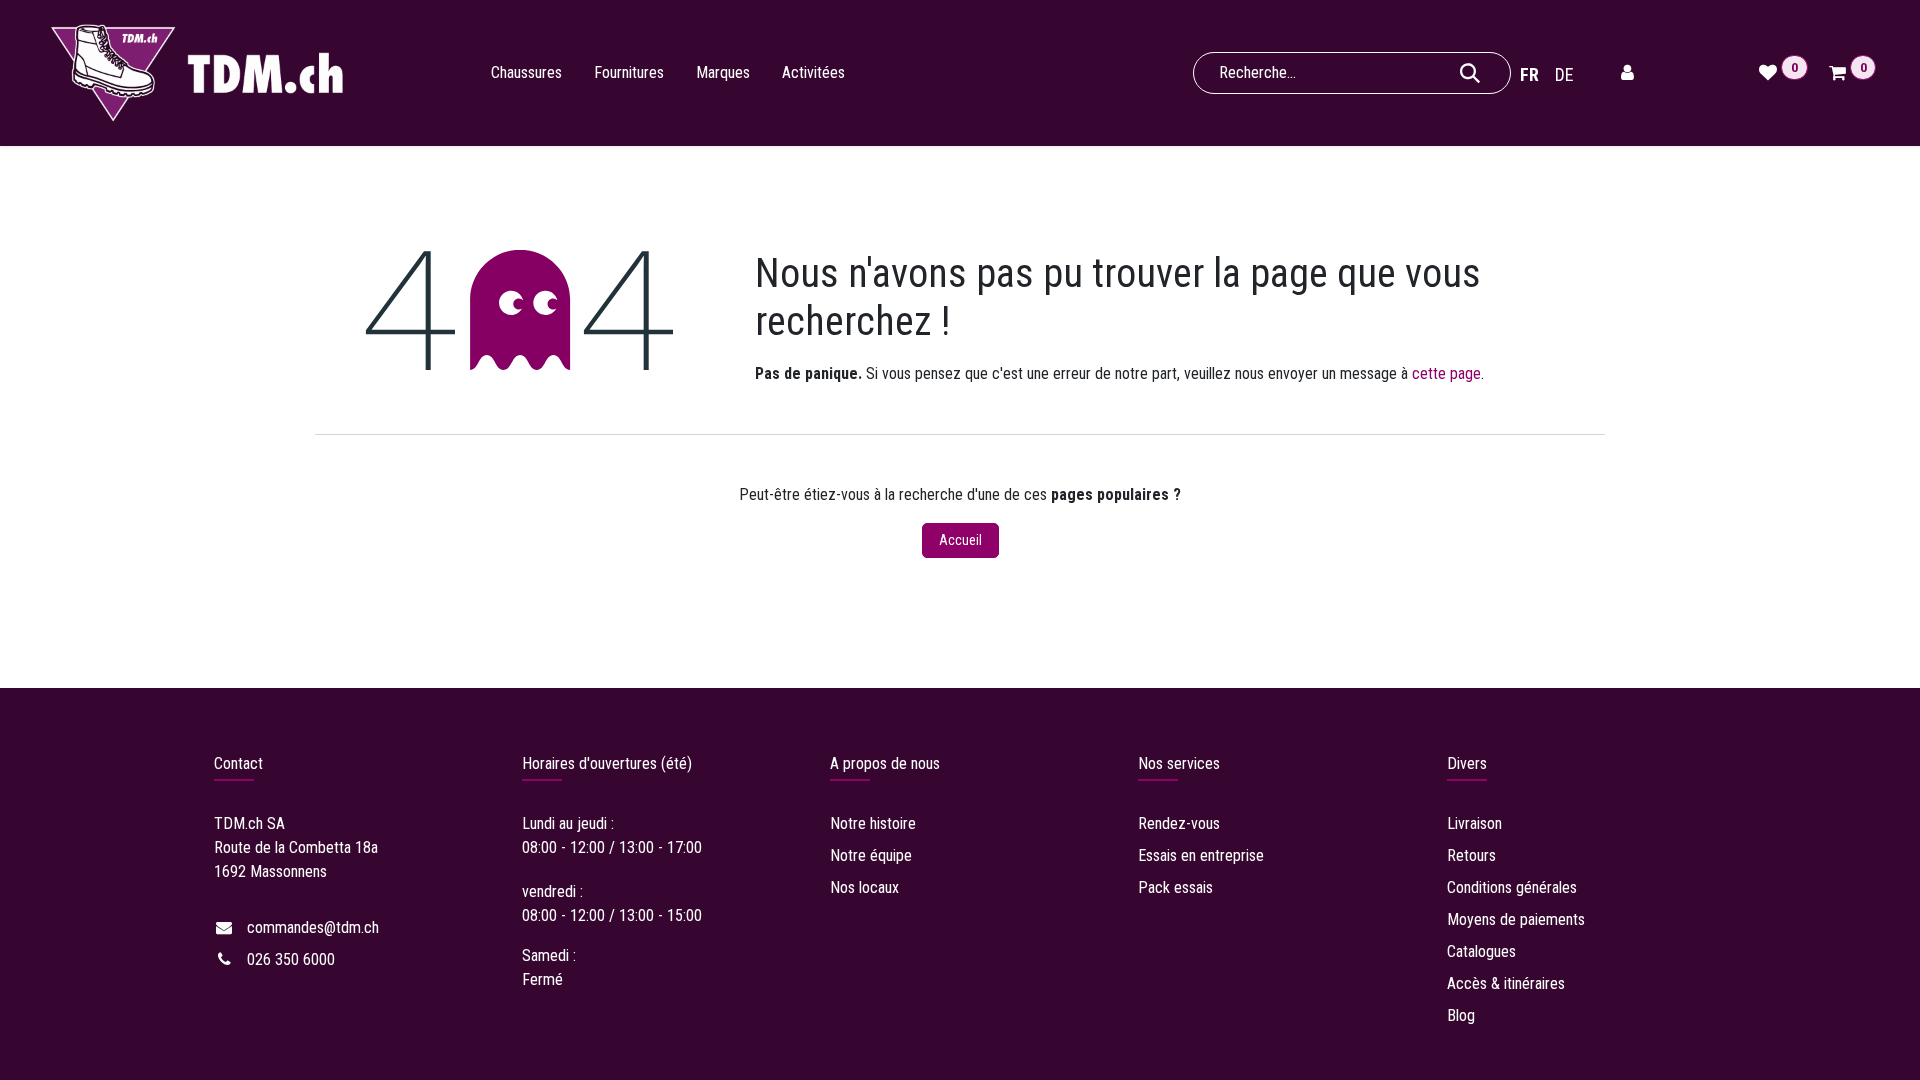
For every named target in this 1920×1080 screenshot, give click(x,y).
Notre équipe (871, 855)
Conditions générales (1512, 887)
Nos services (1179, 763)
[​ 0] (1840, 73)
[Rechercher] (1470, 73)
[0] (1770, 73)
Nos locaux (864, 887)
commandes (313, 927)
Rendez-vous (1179, 823)
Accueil (960, 540)
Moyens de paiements (1516, 919)
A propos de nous (885, 763)
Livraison (1476, 823)
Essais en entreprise (1201, 855)
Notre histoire (873, 823)
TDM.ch (238, 823)
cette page (1446, 373)
